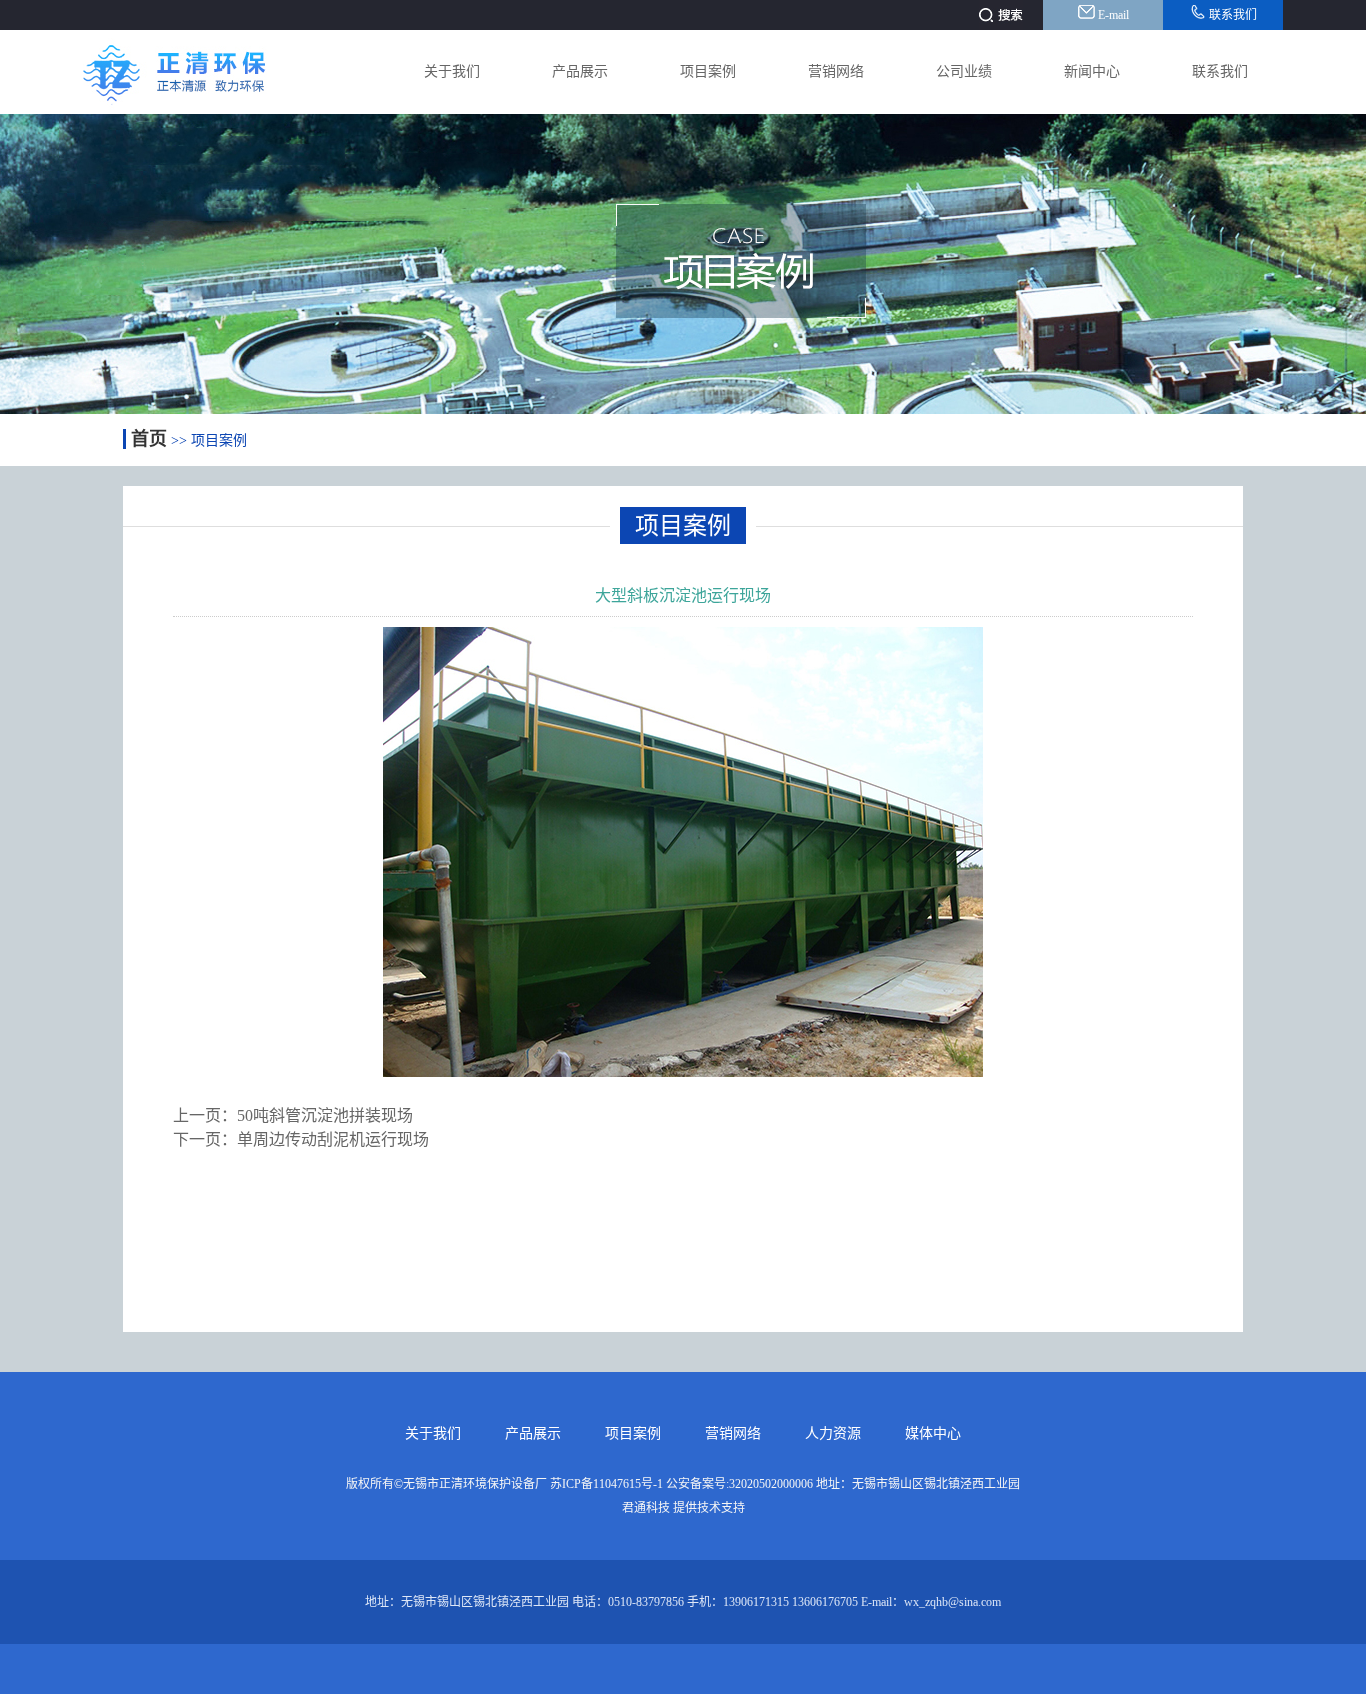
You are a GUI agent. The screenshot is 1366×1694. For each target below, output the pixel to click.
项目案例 (708, 71)
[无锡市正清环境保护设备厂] (192, 108)
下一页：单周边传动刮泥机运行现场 (301, 1139)
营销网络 (836, 71)
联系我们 (1231, 15)
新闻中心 (1092, 71)
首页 (149, 439)
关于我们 (452, 71)
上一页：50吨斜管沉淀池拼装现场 (293, 1115)
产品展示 (580, 71)
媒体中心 (933, 1433)
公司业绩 (964, 71)
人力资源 (833, 1433)
